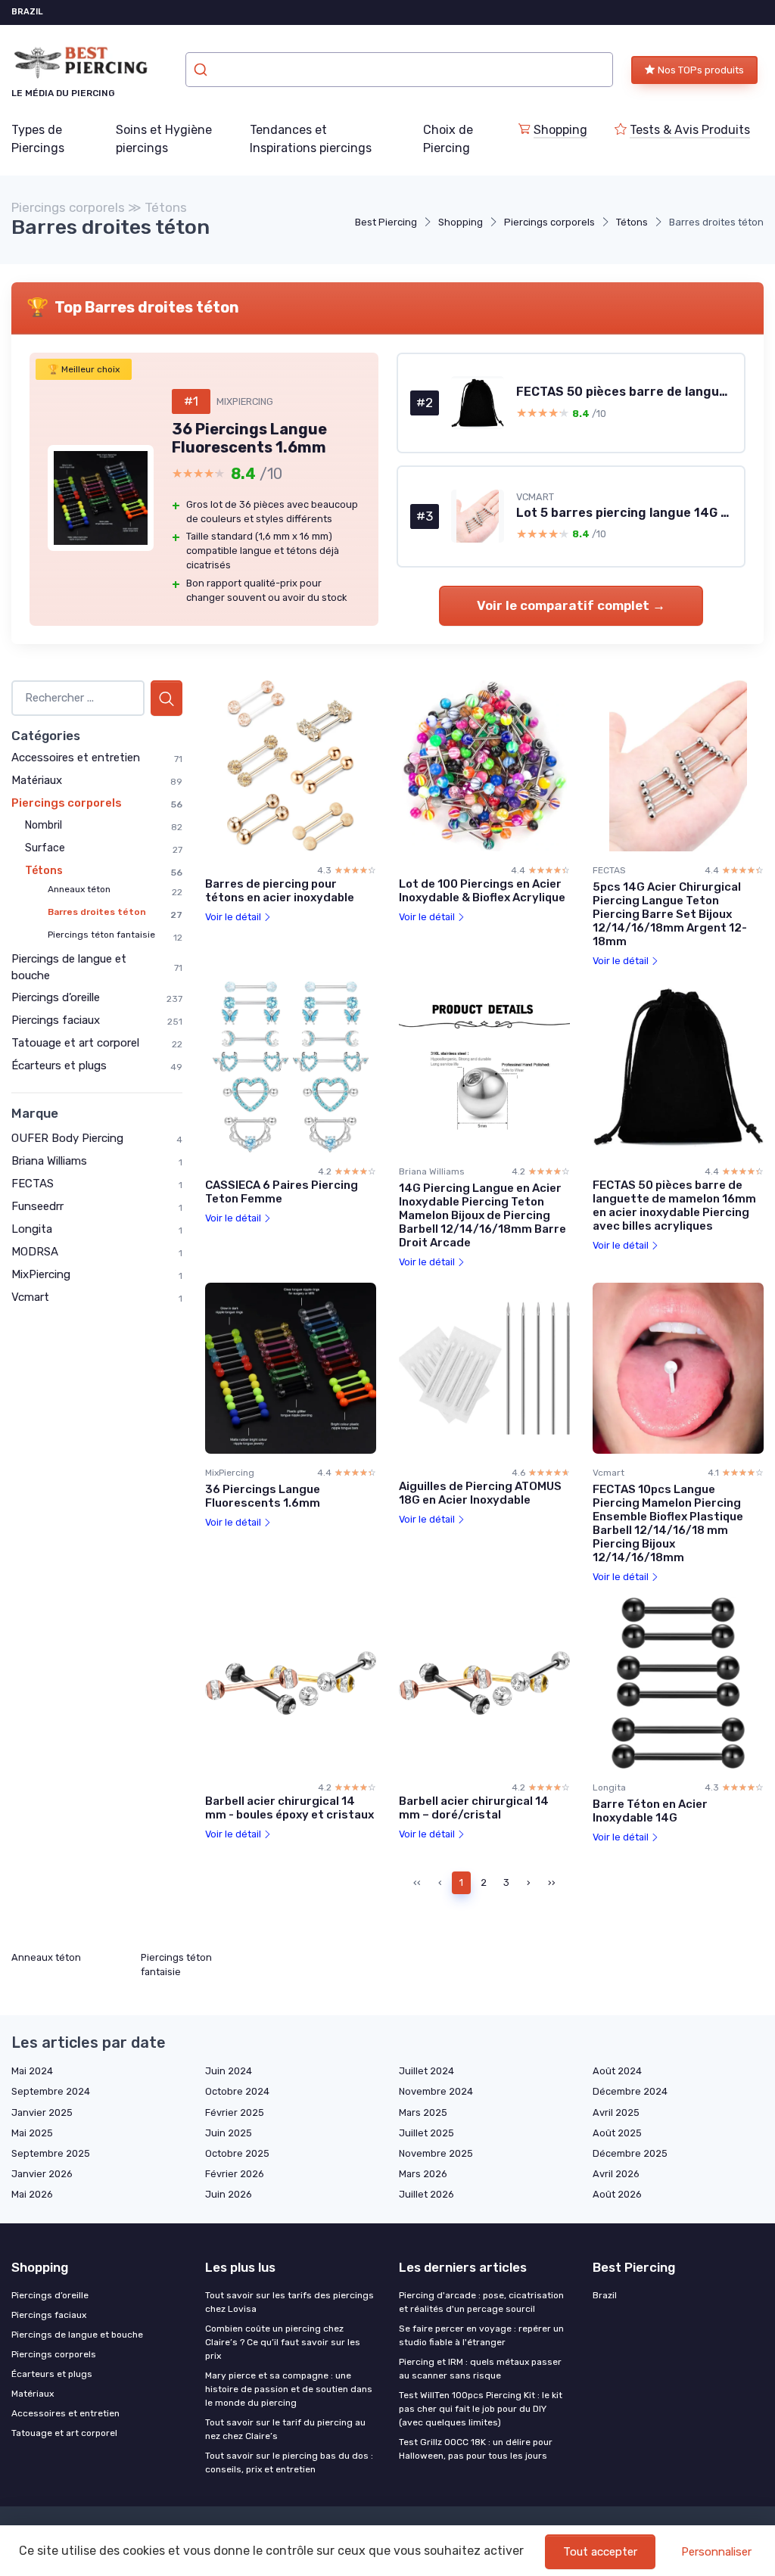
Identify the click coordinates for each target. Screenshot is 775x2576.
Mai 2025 (32, 2133)
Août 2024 (617, 2071)
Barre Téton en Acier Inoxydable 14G (650, 1811)
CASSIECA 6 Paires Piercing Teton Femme (282, 1192)
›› (552, 1882)
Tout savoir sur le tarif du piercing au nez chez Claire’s (285, 2429)
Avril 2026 (616, 2174)
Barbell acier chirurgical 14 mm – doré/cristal (474, 1808)
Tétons (632, 222)
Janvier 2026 (42, 2174)
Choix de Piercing (448, 139)
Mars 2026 (423, 2174)
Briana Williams (49, 1161)
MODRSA (35, 1252)
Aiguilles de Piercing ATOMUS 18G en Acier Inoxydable (480, 1493)
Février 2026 (235, 2174)
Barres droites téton (97, 912)
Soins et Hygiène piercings (164, 139)
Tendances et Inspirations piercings (311, 139)
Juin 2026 (229, 2194)
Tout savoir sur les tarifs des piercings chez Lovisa (289, 2302)
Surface (45, 848)
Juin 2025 (229, 2133)
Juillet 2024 (426, 2071)
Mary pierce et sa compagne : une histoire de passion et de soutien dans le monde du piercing (289, 2389)
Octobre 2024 (237, 2091)
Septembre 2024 (51, 2091)
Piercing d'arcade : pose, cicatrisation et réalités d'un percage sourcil (481, 2302)
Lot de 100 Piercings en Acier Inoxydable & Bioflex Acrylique (482, 891)
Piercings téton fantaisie (101, 935)
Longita (32, 1229)
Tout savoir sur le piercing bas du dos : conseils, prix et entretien (289, 2462)
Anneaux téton (79, 889)
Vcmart (30, 1297)
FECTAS (33, 1184)
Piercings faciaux (56, 1020)
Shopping (560, 130)
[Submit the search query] (167, 698)
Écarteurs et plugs (59, 1066)
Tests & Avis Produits (690, 130)
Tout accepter (600, 2552)
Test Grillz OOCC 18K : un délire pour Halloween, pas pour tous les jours (476, 2449)
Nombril (44, 825)
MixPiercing (41, 1274)
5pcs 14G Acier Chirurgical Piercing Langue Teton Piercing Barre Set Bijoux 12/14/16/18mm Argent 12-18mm (670, 914)
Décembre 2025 (630, 2153)
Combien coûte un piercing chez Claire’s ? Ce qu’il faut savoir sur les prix (283, 2342)
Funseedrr (37, 1206)
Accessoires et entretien (76, 758)
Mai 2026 (32, 2194)
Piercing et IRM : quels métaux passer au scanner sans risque (480, 2369)
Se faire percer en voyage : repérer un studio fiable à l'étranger (481, 2335)
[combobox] (399, 70)
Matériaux (37, 780)
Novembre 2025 (436, 2153)
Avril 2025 (616, 2112)
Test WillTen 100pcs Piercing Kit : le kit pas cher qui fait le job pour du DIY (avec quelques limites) (481, 2409)
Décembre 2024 (630, 2091)
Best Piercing (386, 222)
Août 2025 (617, 2133)
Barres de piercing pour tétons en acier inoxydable (280, 891)
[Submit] (202, 70)
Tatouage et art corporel (75, 1043)
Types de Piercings (38, 139)
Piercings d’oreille (56, 997)
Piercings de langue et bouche (77, 2335)
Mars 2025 (423, 2112)
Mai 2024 (32, 2071)
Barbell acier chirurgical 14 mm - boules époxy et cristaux (289, 1808)
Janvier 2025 (42, 2112)
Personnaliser (716, 2552)
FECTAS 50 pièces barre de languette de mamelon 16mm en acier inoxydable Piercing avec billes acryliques (674, 1206)
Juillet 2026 (426, 2194)
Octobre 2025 (237, 2153)
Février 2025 (235, 2112)
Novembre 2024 (436, 2091)
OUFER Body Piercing (67, 1138)
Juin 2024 (229, 2071)
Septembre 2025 (51, 2153)
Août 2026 (617, 2194)
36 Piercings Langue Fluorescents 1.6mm (263, 1496)
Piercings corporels (549, 222)
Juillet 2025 (426, 2133)
